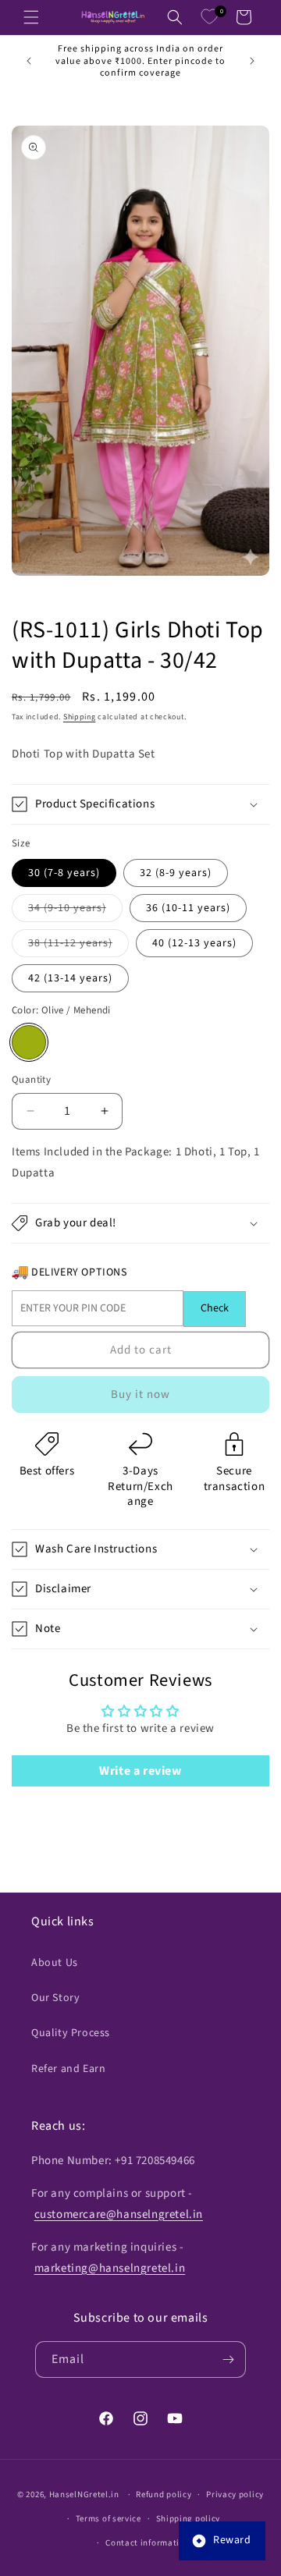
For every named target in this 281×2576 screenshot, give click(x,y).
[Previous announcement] (29, 61)
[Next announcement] (252, 61)
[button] (31, 17)
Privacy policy (235, 2494)
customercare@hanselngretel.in (119, 2214)
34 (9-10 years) (75, 911)
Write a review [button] (140, 1771)
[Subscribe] (228, 2360)
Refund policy (164, 2494)
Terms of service (108, 2519)
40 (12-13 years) (194, 943)
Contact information (148, 2543)
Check (215, 1308)
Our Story (55, 1998)
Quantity (31, 1080)
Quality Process (71, 2033)
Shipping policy (189, 2519)
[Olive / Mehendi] (29, 1042)
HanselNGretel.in (84, 2494)
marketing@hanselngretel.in (110, 2268)
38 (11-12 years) (78, 946)
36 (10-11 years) (188, 908)
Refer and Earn (68, 2069)
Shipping (80, 717)
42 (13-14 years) (70, 978)
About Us (55, 1963)
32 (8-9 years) (176, 873)
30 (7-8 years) (64, 873)
